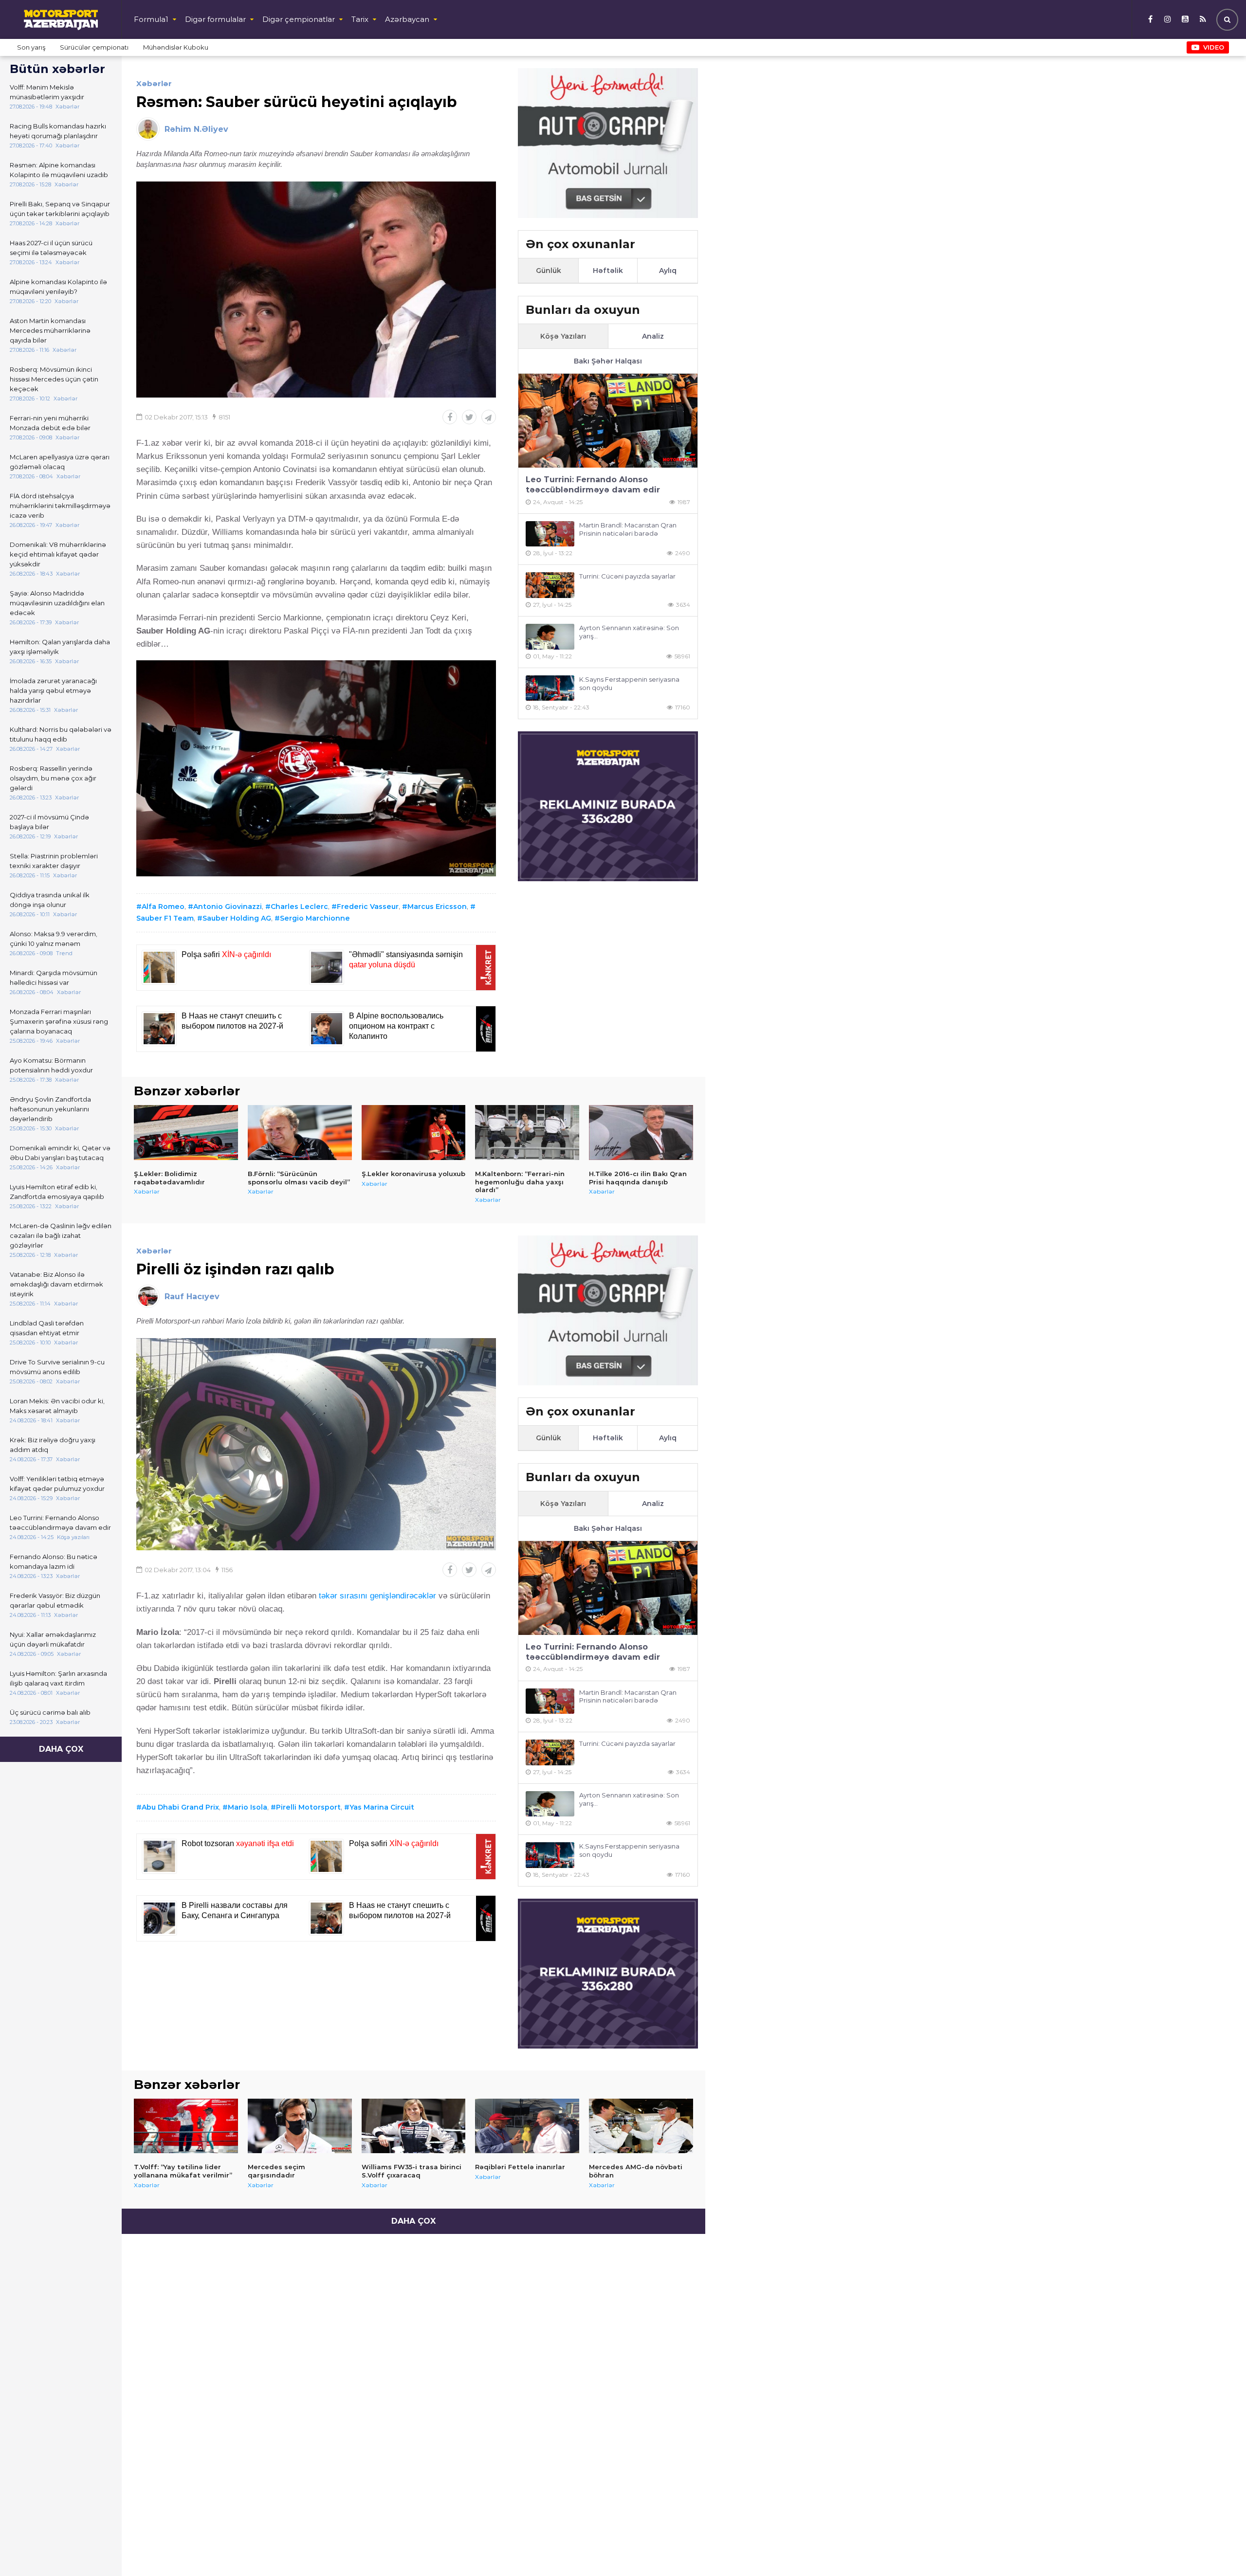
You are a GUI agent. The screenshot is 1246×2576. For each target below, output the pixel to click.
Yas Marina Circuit (382, 1807)
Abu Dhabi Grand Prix (180, 1807)
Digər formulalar (215, 19)
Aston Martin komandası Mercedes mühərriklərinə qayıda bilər (50, 330)
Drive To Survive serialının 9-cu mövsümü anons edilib (57, 1367)
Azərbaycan (407, 19)
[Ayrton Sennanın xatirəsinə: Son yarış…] (550, 637)
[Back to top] (1219, 2549)
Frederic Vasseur (368, 907)
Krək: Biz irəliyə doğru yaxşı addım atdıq (53, 1445)
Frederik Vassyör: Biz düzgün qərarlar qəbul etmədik (55, 1600)
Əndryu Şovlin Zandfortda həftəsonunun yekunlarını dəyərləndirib (50, 1109)
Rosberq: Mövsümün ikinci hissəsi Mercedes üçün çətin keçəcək (54, 379)
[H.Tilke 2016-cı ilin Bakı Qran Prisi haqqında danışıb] (641, 1132)
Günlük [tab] (549, 271)
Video (1214, 47)
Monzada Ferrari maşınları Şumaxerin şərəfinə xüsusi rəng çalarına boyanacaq (59, 1021)
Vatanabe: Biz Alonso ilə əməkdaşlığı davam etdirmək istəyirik (56, 1284)
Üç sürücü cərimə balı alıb (50, 1712)
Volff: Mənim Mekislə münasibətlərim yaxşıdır (47, 92)
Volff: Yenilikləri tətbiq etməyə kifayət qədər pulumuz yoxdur (57, 1484)
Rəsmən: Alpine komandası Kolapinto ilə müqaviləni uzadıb (59, 170)
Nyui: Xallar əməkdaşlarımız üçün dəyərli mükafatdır (53, 1639)
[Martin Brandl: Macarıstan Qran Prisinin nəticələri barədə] (550, 534)
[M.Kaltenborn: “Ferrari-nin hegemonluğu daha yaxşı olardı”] (527, 1132)
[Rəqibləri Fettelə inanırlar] (527, 2126)
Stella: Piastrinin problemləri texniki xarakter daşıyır (54, 861)
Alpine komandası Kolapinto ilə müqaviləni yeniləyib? (58, 287)
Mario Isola (247, 1807)
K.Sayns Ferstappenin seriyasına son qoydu (629, 683)
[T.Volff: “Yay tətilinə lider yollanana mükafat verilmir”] (186, 2126)
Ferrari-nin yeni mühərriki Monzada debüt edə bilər (50, 423)
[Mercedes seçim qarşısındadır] (300, 2126)
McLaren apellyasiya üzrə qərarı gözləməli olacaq (60, 462)
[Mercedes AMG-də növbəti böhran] (641, 2126)
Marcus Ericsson (437, 907)
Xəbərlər (154, 83)
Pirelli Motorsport (308, 1807)
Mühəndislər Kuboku (176, 47)
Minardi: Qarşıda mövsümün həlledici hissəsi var (54, 978)
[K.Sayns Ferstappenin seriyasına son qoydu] (550, 688)
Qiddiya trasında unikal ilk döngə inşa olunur (50, 900)
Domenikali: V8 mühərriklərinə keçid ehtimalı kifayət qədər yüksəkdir (58, 554)
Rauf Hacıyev (192, 1297)
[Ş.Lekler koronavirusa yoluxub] (414, 1132)
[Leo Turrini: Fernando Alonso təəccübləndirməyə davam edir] (608, 421)
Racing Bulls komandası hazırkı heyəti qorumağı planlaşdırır (58, 131)
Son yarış (31, 47)
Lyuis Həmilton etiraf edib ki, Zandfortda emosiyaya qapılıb (57, 1192)
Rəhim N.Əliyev (196, 129)
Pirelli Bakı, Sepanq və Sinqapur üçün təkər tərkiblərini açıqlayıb (60, 209)
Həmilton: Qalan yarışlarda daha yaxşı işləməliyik (60, 647)
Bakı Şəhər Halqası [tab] (608, 361)
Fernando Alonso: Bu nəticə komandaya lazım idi (54, 1561)
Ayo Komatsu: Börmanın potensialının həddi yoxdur (51, 1065)
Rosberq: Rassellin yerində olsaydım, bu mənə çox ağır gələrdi (53, 778)
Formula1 (151, 19)
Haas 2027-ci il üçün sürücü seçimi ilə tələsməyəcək (51, 248)
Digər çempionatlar (299, 19)
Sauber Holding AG (237, 918)
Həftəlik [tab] (608, 271)
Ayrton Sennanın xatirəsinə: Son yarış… (629, 632)
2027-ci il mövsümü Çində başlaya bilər (49, 822)
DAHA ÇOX (61, 1749)
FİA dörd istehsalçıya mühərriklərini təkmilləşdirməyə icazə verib (60, 506)
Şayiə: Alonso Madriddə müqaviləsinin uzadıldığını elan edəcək (57, 603)
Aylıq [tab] (668, 271)
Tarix (360, 19)
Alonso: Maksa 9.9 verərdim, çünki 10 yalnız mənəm (54, 939)
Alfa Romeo (163, 907)
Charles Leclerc (299, 907)
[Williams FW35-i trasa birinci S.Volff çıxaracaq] (414, 2126)
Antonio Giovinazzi (228, 907)
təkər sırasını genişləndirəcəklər (377, 1596)
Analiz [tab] (653, 336)
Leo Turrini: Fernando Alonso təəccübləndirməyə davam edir (60, 1523)
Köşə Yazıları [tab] (563, 336)
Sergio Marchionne (315, 918)
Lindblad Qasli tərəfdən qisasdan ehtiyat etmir (47, 1328)
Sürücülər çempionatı (94, 47)
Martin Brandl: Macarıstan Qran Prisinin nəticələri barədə (628, 529)
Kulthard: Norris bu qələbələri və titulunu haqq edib (61, 734)
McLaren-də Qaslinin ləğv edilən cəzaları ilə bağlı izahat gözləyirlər (61, 1235)
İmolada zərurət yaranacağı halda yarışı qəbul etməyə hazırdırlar (53, 690)
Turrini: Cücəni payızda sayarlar (627, 576)
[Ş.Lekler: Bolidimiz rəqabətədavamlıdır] (186, 1132)
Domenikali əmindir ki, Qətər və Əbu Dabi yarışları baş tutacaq (60, 1153)
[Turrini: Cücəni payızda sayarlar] (550, 585)
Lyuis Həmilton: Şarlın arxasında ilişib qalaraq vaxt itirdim (58, 1678)
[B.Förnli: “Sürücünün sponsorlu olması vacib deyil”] (300, 1132)
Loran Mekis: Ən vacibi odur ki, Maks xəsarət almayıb (57, 1406)
